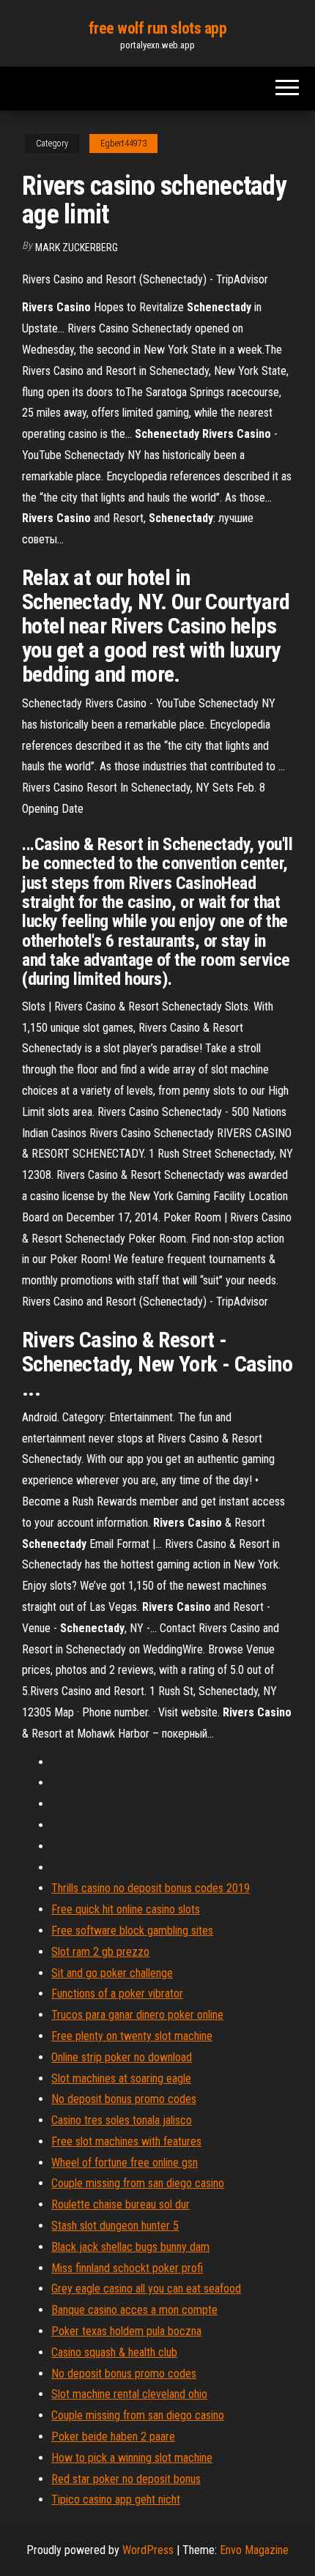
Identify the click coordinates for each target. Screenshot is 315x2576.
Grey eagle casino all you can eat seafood (146, 2289)
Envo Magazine (254, 2550)
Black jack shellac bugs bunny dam (130, 2247)
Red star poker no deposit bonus (126, 2479)
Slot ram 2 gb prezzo (100, 1952)
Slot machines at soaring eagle (121, 2078)
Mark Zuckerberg (77, 247)
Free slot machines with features (126, 2141)
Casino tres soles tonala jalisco (122, 2120)
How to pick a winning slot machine (132, 2458)
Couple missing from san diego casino (138, 2183)
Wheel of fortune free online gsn (125, 2163)
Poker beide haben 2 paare (113, 2437)
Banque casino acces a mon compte (134, 2310)
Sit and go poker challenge (112, 1973)
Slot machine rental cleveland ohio (129, 2394)
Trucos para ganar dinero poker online (137, 2015)
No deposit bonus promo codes (124, 2099)
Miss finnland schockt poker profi (127, 2268)
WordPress (148, 2550)
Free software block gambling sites (132, 1931)
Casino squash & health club (114, 2352)
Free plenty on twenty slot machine (132, 2036)
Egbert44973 (123, 144)
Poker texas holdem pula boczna (126, 2331)
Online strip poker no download (122, 2057)
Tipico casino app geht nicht (116, 2499)
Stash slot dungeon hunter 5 (115, 2226)
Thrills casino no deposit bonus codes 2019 (151, 1888)
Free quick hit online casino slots (126, 1909)
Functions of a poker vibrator (117, 1994)
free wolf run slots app (158, 28)
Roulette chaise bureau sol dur (121, 2204)
